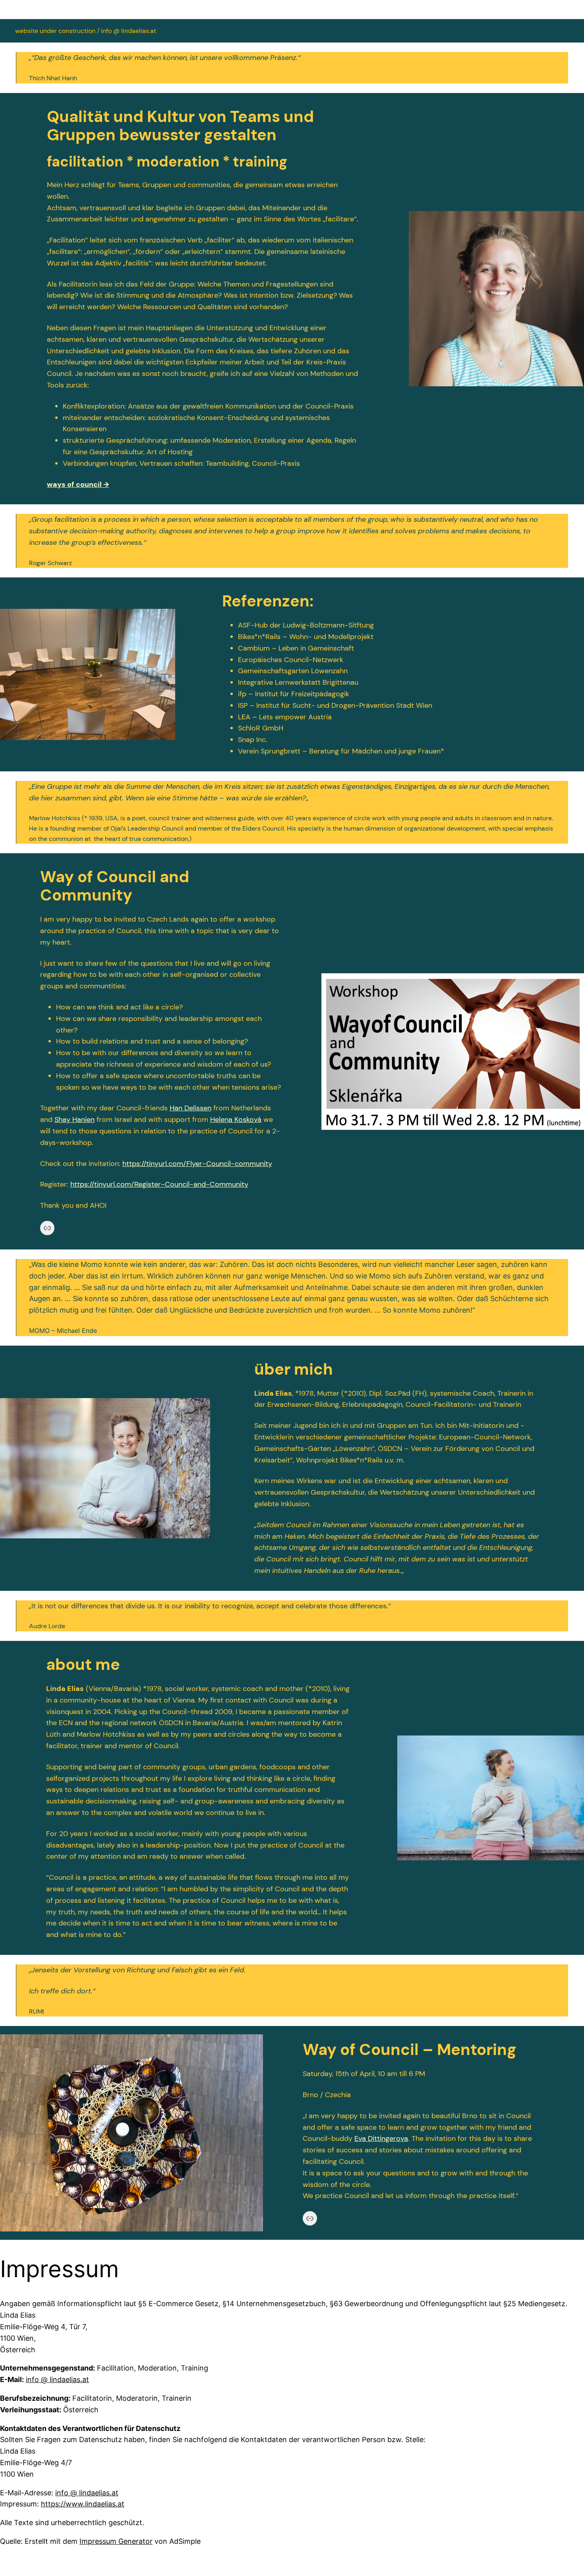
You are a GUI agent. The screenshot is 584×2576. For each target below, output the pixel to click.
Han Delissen (190, 1108)
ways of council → (78, 484)
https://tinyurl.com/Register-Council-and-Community (159, 1184)
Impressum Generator (116, 2541)
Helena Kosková (236, 1119)
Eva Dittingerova (381, 2138)
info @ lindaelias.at (57, 2379)
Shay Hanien (74, 1119)
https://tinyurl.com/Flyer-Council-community (197, 1164)
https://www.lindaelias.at (83, 2504)
